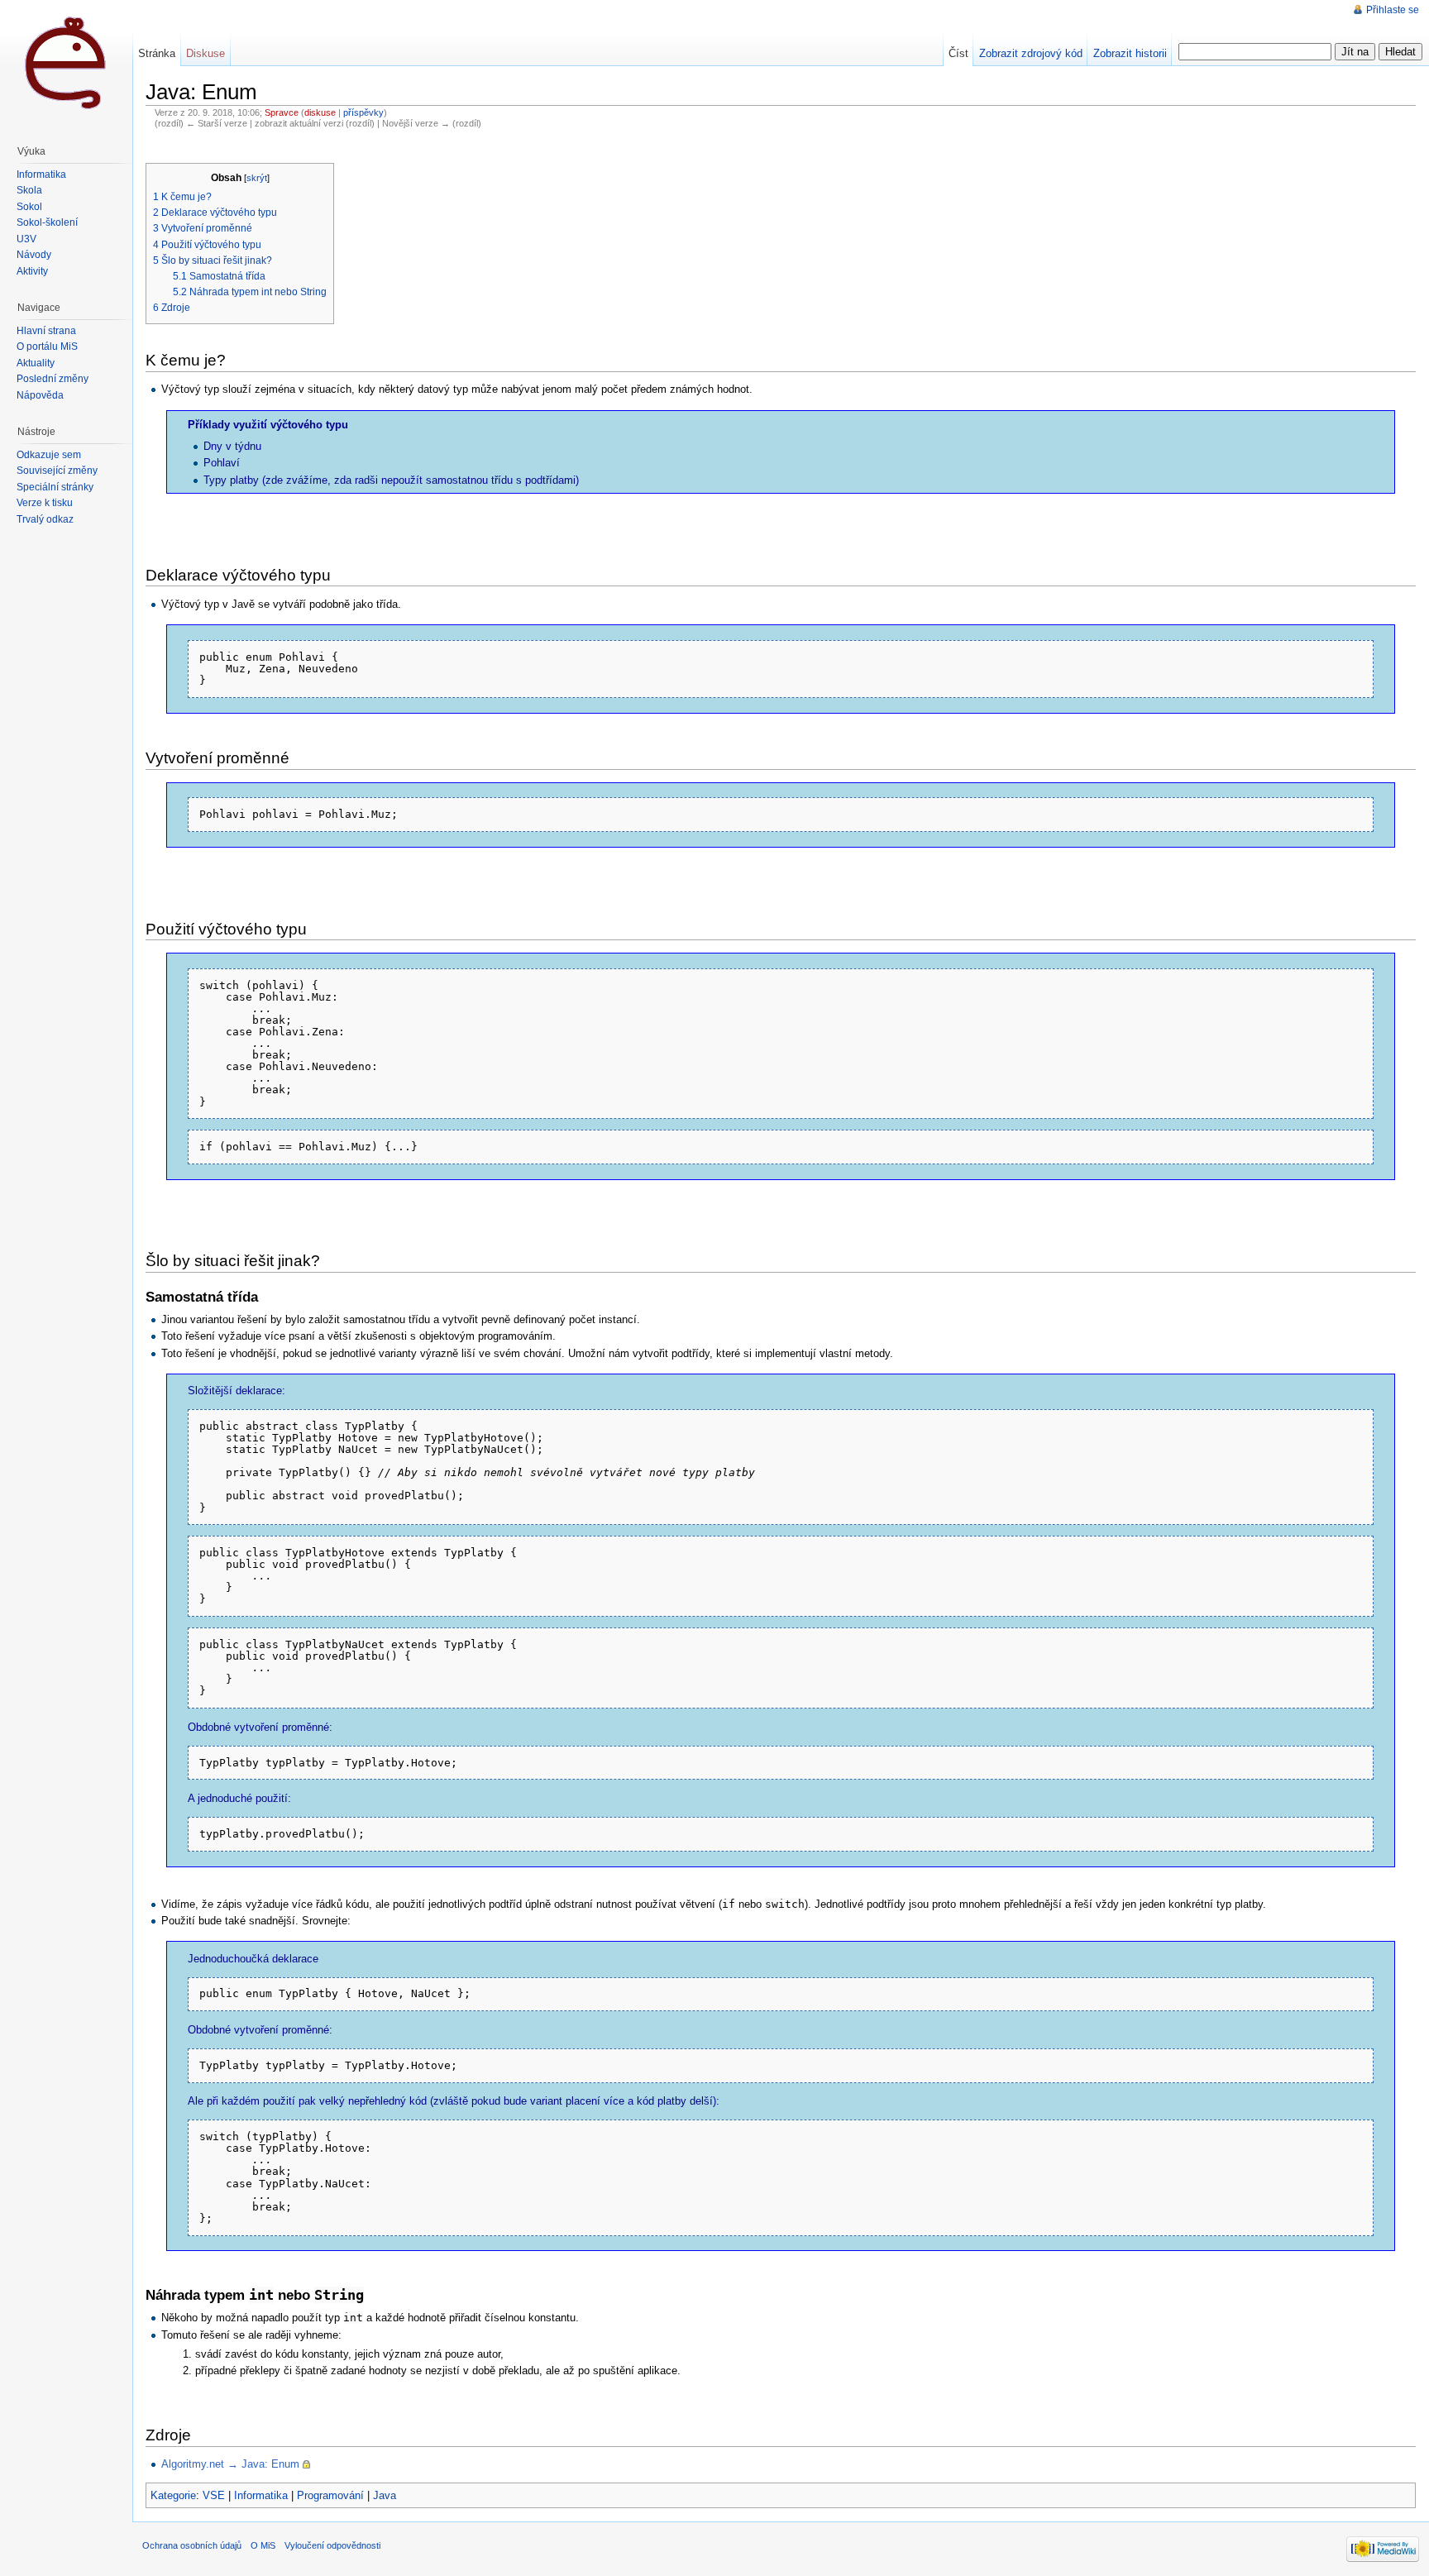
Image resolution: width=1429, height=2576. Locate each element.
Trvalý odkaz (45, 519)
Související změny (57, 471)
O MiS (263, 2545)
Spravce (282, 112)
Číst (958, 53)
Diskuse (206, 53)
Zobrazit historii (1130, 53)
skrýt (257, 178)
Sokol (29, 207)
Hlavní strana (46, 331)
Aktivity (32, 271)
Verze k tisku (45, 503)
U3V (26, 239)
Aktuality (36, 363)
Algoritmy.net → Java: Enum (230, 2464)
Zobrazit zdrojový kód (1031, 53)
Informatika (261, 2495)
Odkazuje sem (49, 455)
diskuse (320, 112)
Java (385, 2495)
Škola (29, 190)
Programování (330, 2495)
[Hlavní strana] (66, 66)
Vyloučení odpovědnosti (332, 2545)
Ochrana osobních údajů (192, 2545)
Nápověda (40, 395)
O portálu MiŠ (47, 346)
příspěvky (363, 112)
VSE (214, 2495)
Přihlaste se (1393, 10)
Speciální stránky (55, 487)
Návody (34, 255)
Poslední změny (53, 379)
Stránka (157, 53)
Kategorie (173, 2495)
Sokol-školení (47, 222)
